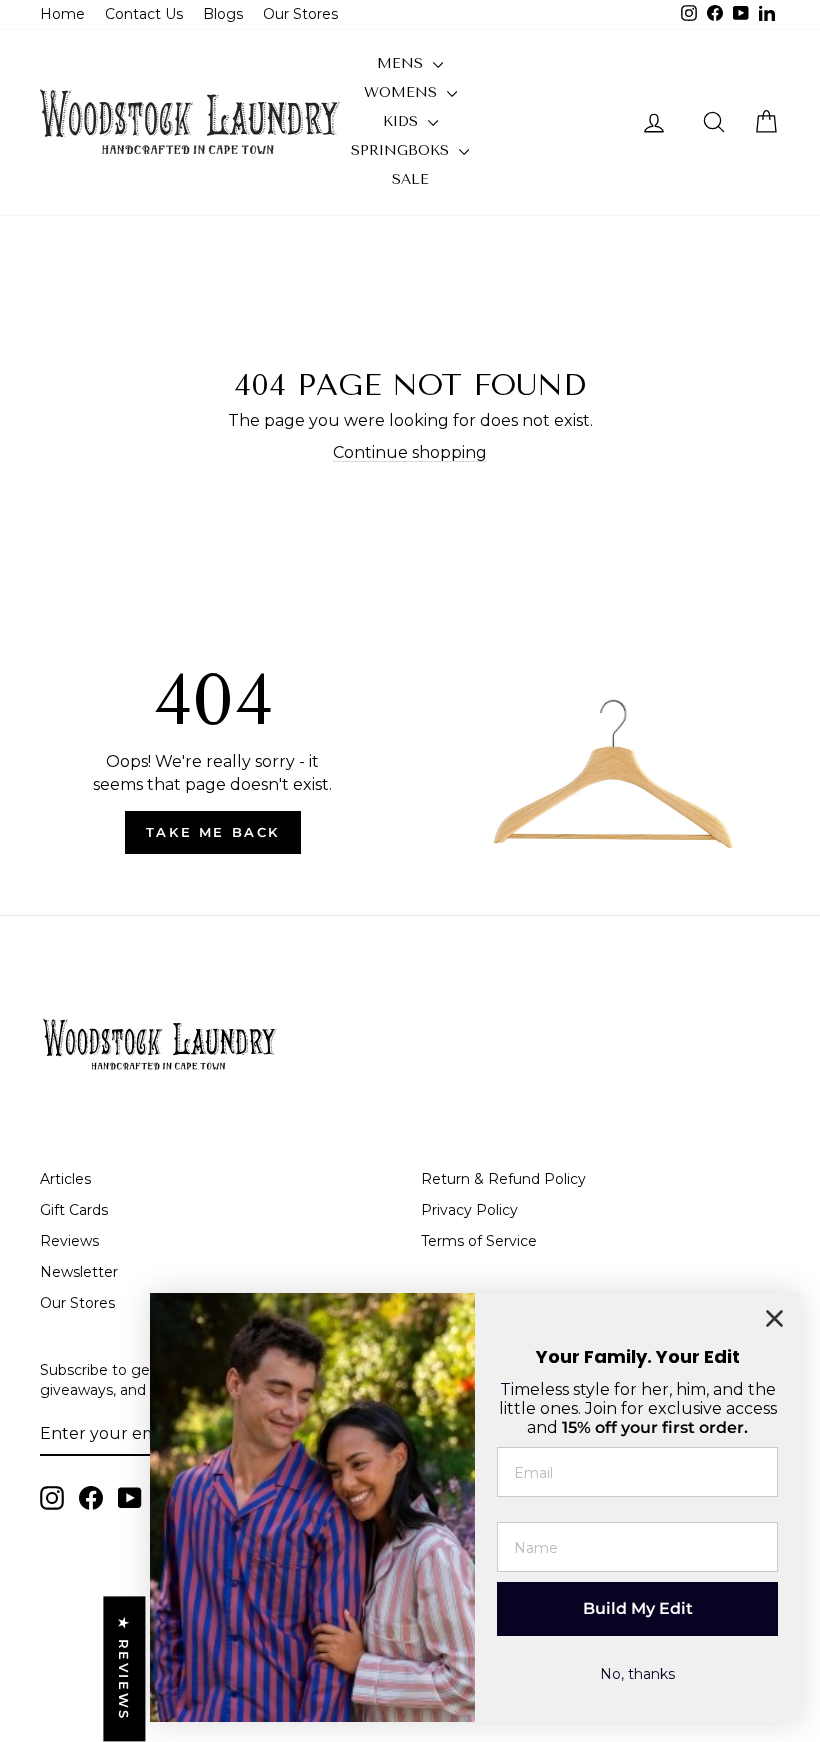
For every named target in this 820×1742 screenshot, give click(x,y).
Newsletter (79, 1272)
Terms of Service (479, 1241)
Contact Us (144, 14)
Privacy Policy (469, 1210)
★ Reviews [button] (124, 1669)
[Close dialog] (774, 1318)
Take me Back (213, 832)
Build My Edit (638, 1608)
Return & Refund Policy (503, 1179)
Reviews (69, 1241)
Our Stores (300, 14)
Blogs (223, 14)
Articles (65, 1179)
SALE (410, 179)
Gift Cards (74, 1210)
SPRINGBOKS (402, 150)
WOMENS (403, 92)
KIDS (403, 121)
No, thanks (637, 1674)
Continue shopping (410, 452)
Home (62, 14)
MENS (402, 63)
